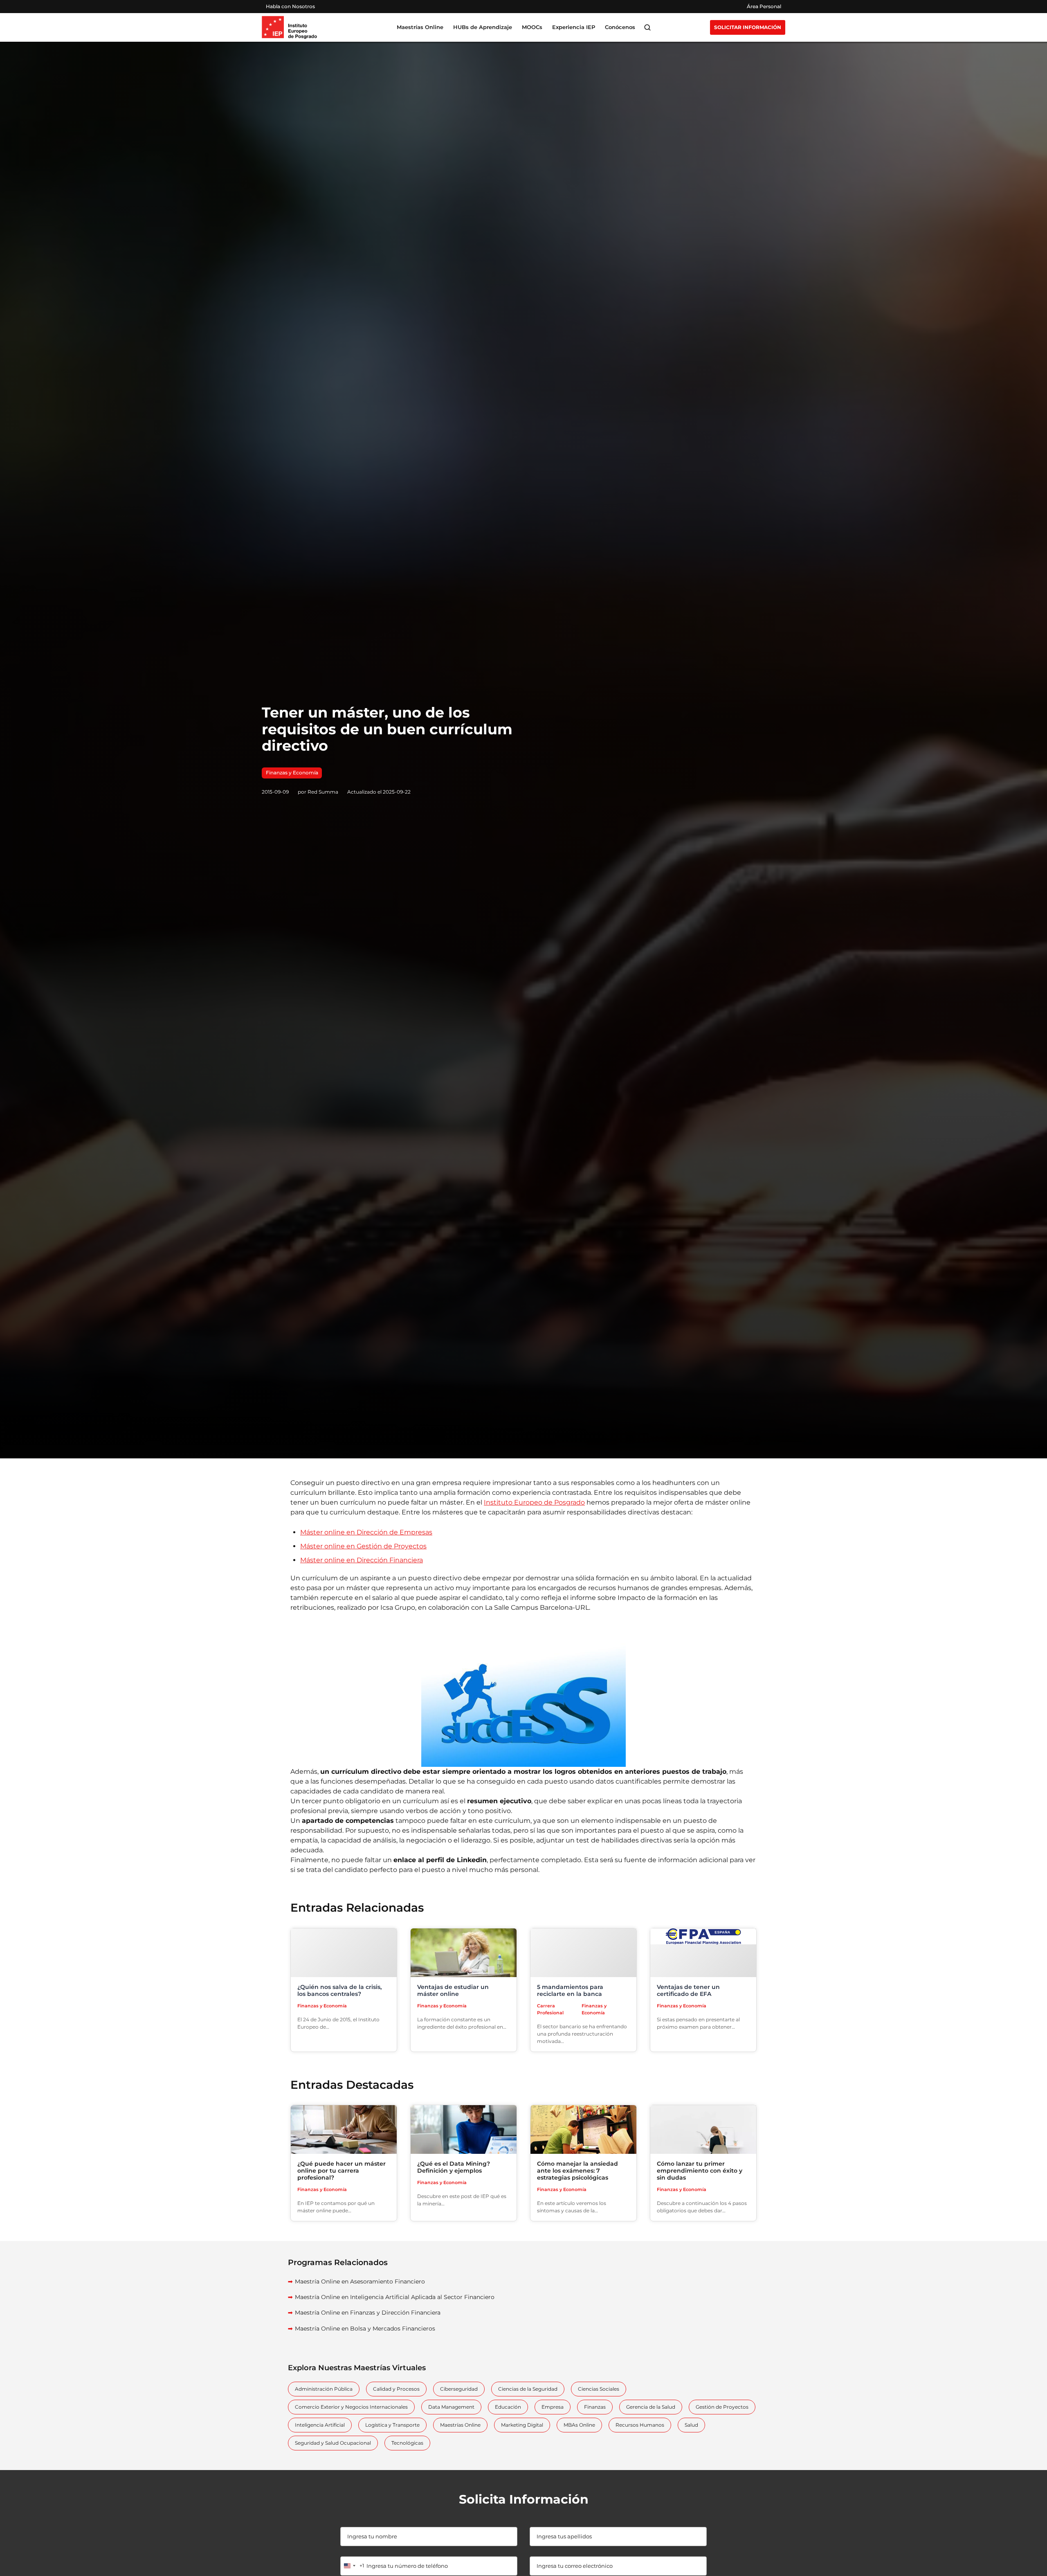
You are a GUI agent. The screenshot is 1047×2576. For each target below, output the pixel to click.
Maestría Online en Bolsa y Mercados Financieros (365, 2329)
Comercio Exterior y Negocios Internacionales (351, 2407)
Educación (508, 2407)
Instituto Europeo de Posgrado (534, 1502)
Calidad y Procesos (396, 2389)
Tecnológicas (407, 2443)
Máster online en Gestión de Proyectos (363, 1546)
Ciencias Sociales (599, 2389)
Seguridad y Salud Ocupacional (333, 2443)
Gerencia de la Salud (651, 2407)
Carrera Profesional (550, 2009)
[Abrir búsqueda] (647, 27)
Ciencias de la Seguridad (528, 2389)
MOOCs (532, 27)
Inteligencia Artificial (320, 2425)
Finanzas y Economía (292, 773)
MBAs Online (579, 2425)
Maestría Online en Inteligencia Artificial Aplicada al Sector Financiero (395, 2297)
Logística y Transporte (392, 2425)
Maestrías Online (460, 2425)
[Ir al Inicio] (289, 27)
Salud (691, 2425)
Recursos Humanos (640, 2425)
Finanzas (595, 2407)
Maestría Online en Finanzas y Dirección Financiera (368, 2313)
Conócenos (620, 27)
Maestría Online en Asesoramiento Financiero (360, 2281)
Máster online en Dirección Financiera (362, 1560)
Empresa (553, 2407)
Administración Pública (324, 2389)
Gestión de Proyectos (722, 2407)
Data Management (451, 2407)
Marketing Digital (522, 2425)
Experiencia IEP (574, 27)
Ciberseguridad (459, 2389)
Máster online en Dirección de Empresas (366, 1532)
